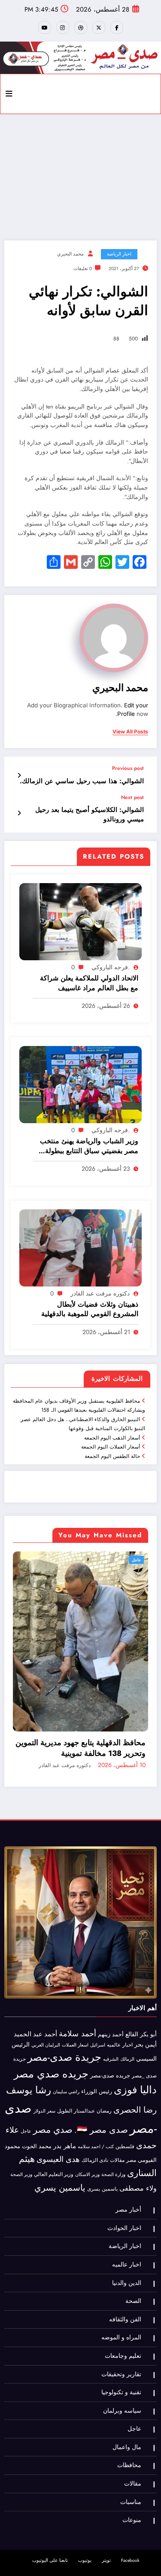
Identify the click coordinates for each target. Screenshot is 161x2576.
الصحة (133, 2250)
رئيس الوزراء (97, 2040)
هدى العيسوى (58, 2108)
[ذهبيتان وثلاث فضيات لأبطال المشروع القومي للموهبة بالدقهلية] (80, 1247)
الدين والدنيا (127, 2232)
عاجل (138, 1560)
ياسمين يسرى (102, 2137)
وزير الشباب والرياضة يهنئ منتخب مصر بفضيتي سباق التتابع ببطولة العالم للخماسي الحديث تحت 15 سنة (86, 1146)
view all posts (130, 732)
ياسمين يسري (60, 2136)
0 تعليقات (83, 269)
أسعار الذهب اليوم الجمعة (112, 1438)
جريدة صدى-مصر (64, 2006)
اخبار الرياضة (119, 254)
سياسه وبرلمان (122, 2359)
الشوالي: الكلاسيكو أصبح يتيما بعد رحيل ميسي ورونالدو (90, 815)
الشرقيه (111, 2008)
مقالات (117, 2109)
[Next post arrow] (19, 813)
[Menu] (9, 94)
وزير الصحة (21, 2124)
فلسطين (125, 2095)
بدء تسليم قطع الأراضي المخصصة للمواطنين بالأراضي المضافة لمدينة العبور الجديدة (82, 1697)
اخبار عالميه (120, 1994)
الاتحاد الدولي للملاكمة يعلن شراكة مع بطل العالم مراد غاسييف (89, 983)
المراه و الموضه (121, 2286)
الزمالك (127, 2008)
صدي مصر (53, 2079)
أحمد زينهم (111, 1983)
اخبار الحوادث (124, 2177)
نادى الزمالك (95, 2109)
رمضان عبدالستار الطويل (84, 2060)
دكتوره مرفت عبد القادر (100, 1293)
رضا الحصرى (135, 2059)
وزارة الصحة (113, 2124)
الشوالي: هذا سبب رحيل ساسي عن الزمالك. (82, 781)
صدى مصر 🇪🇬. (101, 2079)
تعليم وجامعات (123, 2304)
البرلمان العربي (46, 1994)
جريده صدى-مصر (110, 2024)
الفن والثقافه (125, 2268)
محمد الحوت (37, 2095)
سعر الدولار (44, 2060)
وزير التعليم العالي (54, 2123)
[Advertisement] (80, 175)
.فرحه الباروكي (111, 967)
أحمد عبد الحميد (35, 1983)
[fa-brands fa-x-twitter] (99, 27)
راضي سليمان (66, 2041)
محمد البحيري (70, 254)
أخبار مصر (128, 2159)
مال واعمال (127, 2396)
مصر (131, 2109)
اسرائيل (98, 1994)
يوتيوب (85, 2509)
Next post (132, 797)
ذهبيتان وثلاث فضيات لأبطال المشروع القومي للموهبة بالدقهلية (90, 1309)
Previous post (128, 768)
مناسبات (131, 2451)
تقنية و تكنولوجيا (121, 2341)
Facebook (130, 2509)
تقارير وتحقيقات (121, 2323)
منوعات (132, 2469)
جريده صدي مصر (51, 2022)
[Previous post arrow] (19, 776)
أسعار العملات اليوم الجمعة (111, 1447)
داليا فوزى (135, 2039)
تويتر (106, 2509)
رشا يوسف (29, 2039)
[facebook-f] (117, 27)
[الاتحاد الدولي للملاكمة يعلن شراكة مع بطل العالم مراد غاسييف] (80, 921)
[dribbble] (81, 27)
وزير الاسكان (87, 2123)
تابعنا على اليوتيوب (50, 2509)
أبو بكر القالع (141, 1983)
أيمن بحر (146, 1993)
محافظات (129, 2414)
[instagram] (63, 27)
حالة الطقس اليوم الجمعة (112, 1456)
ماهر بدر (65, 2095)
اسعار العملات (75, 1994)
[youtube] (45, 27)
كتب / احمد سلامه (96, 2095)
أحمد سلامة (77, 1982)
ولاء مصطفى (138, 2137)
